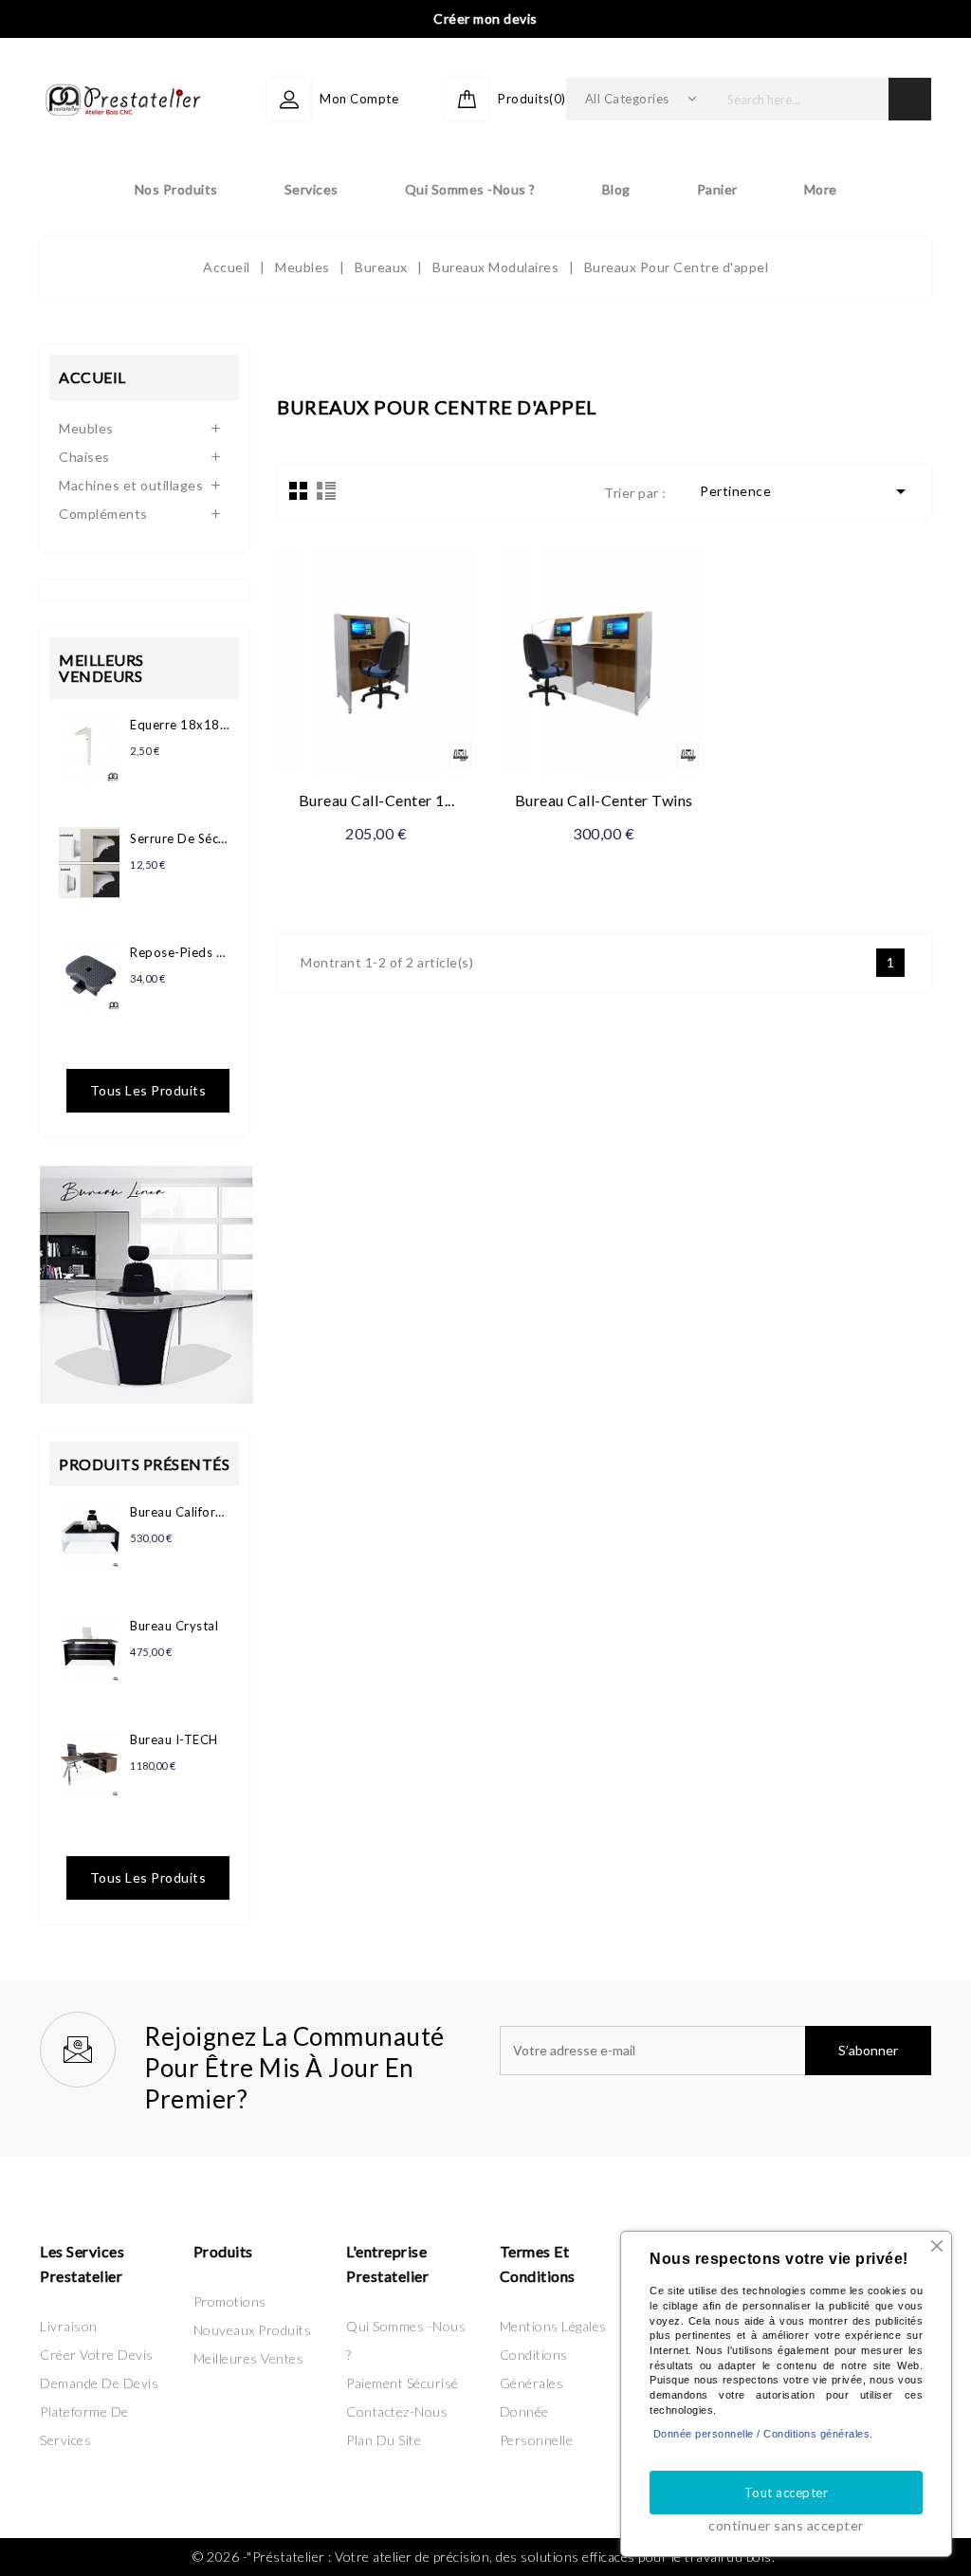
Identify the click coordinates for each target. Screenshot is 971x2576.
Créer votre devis (97, 2355)
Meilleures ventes (249, 2358)
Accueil (92, 377)
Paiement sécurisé (403, 2383)
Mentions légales (553, 2326)
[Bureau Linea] (147, 1282)
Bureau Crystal (174, 1626)
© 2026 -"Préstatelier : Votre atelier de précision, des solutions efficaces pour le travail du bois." (485, 2557)
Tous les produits (148, 1090)
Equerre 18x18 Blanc (180, 725)
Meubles (86, 428)
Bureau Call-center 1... (377, 800)
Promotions (230, 2301)
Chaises (84, 457)
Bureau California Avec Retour (180, 1512)
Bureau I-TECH (174, 1739)
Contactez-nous (397, 2411)
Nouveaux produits (253, 2330)
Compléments (103, 514)
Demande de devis (99, 2383)
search (910, 99)
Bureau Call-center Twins (604, 800)
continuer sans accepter (786, 2525)
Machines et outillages (131, 485)
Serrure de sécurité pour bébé (180, 838)
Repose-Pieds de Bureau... (180, 952)
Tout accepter (787, 2493)
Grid (299, 490)
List (326, 490)
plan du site (384, 2440)
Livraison (69, 2326)
